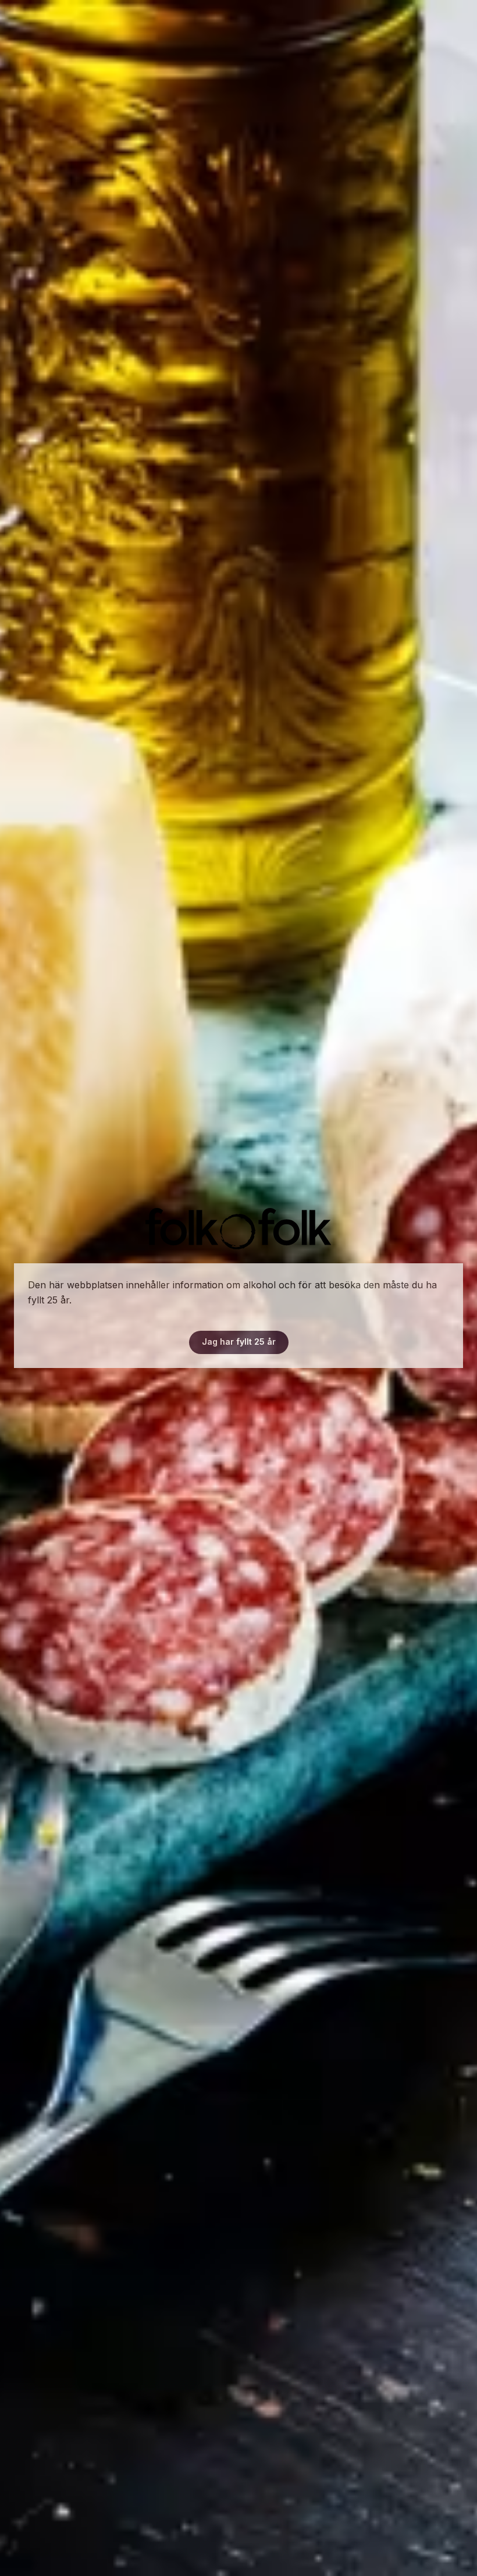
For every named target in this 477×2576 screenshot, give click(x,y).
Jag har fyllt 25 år (239, 1342)
